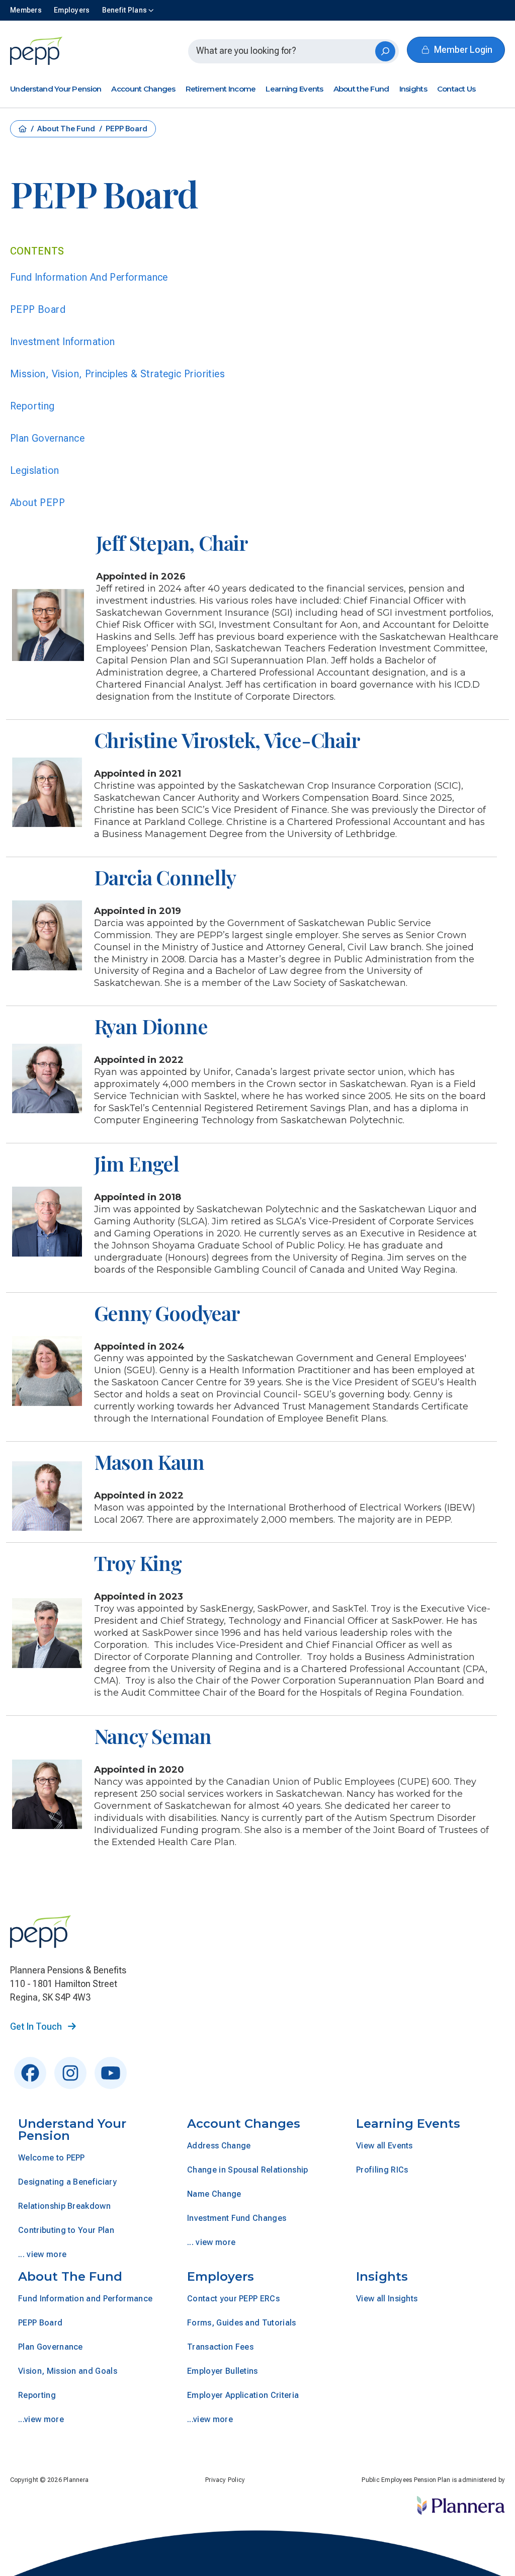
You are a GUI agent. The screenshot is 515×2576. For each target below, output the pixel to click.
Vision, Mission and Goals (68, 2371)
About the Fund (361, 89)
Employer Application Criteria (243, 2395)
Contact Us (456, 89)
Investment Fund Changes (237, 2218)
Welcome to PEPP (52, 2158)
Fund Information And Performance (89, 277)
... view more (42, 2254)
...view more (41, 2419)
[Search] (385, 51)
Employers (221, 2276)
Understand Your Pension (56, 89)
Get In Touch (37, 2026)
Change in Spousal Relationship (248, 2170)
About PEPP (37, 503)
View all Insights (387, 2299)
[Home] (37, 51)
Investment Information (63, 342)
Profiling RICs (382, 2170)
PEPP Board (38, 309)
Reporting (32, 406)
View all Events (384, 2146)
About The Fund (67, 129)
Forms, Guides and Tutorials (242, 2323)
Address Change (219, 2146)
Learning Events (294, 89)
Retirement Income (221, 89)
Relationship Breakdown (64, 2206)
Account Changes (143, 89)
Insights (413, 89)
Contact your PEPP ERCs (233, 2299)
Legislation (34, 470)
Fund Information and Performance (85, 2299)
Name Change (214, 2194)
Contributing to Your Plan (66, 2230)
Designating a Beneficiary (67, 2182)
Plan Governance (47, 438)
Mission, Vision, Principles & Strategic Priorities (117, 374)
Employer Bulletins (223, 2371)
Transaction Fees (220, 2347)
